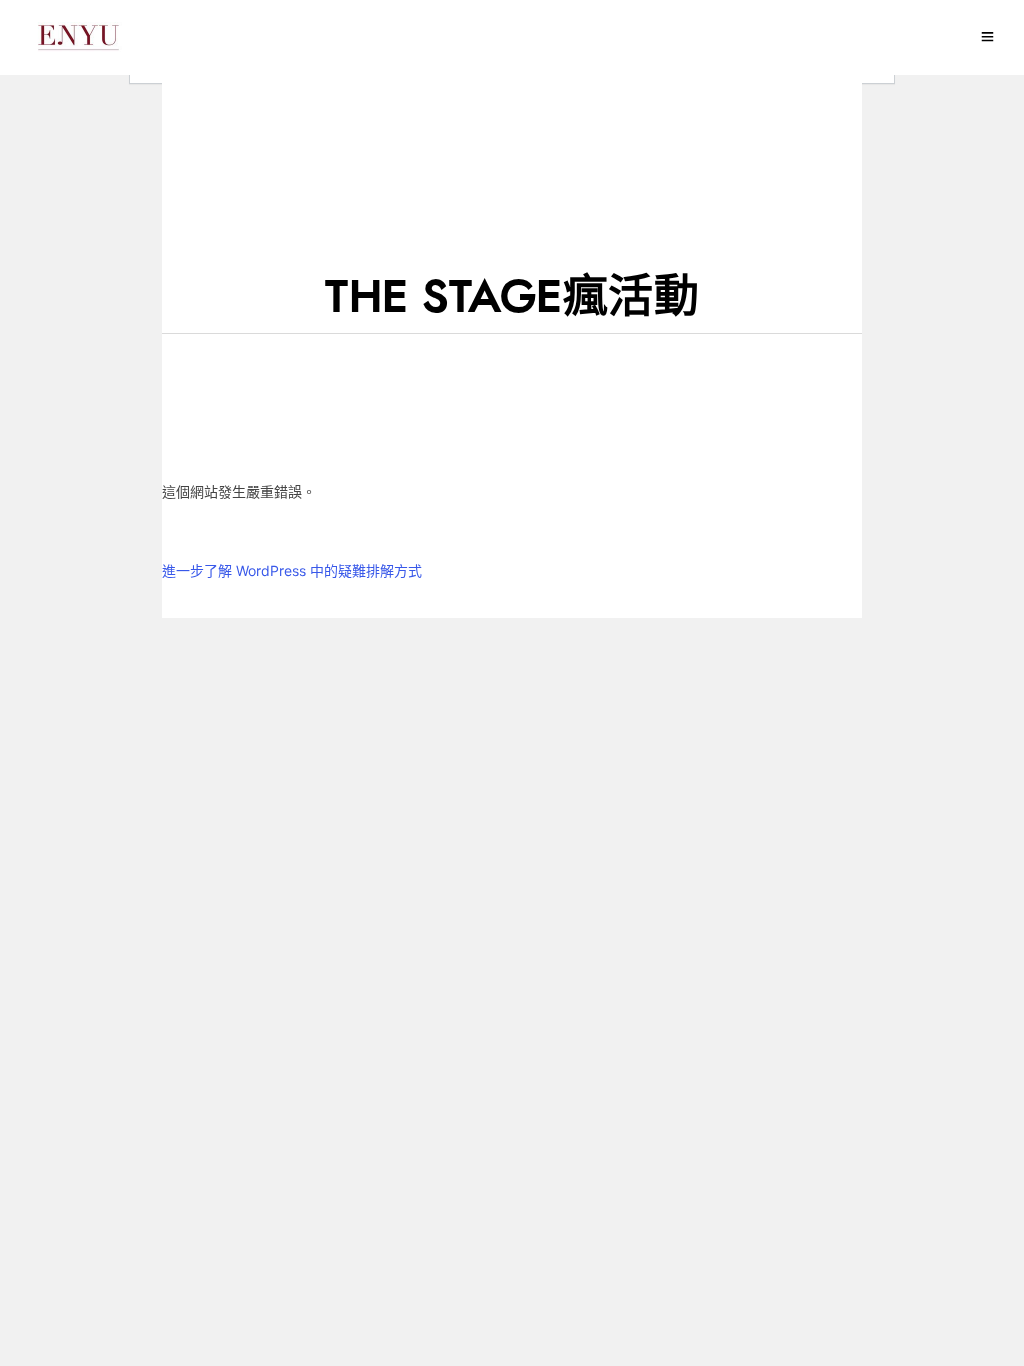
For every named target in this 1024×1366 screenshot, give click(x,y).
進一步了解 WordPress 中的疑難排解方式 (292, 570)
